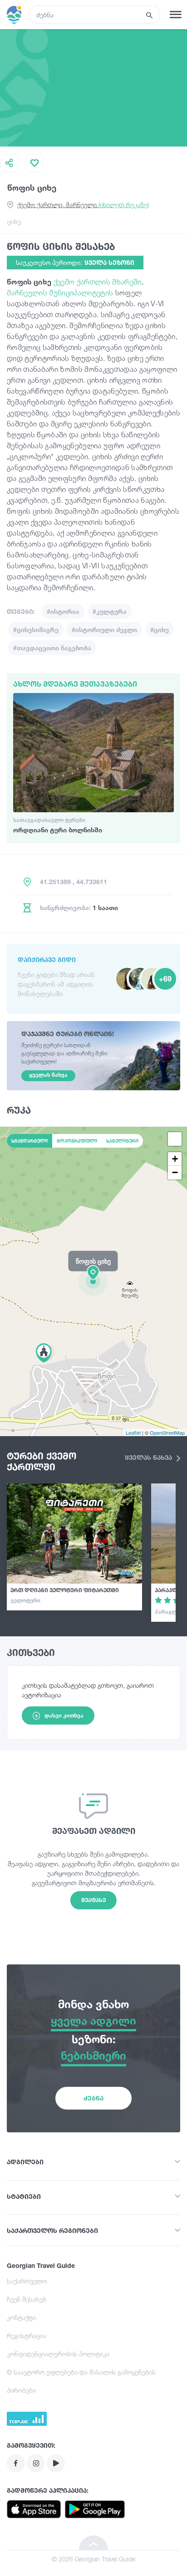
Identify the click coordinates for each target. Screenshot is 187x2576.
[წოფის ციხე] (93, 1281)
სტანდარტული (30, 1141)
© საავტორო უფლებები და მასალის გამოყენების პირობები (81, 2381)
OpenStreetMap (167, 1432)
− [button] (175, 1172)
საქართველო (27, 2281)
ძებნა (93, 2098)
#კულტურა (110, 611)
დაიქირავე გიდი (47, 959)
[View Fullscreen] (175, 1139)
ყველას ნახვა (149, 1457)
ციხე (14, 221)
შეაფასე (93, 1900)
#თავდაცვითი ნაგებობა (52, 648)
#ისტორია (63, 611)
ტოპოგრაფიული (77, 1141)
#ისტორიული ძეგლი (104, 630)
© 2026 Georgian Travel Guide (93, 2559)
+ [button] (175, 1159)
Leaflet (133, 1432)
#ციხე (160, 630)
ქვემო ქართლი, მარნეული (83, 205)
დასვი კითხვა (64, 1715)
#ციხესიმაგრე (36, 630)
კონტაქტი (21, 2317)
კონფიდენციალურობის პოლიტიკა (58, 2354)
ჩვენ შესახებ (27, 2299)
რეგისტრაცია (27, 2336)
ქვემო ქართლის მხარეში (98, 282)
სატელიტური (122, 1141)
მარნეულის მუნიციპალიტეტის (60, 293)
